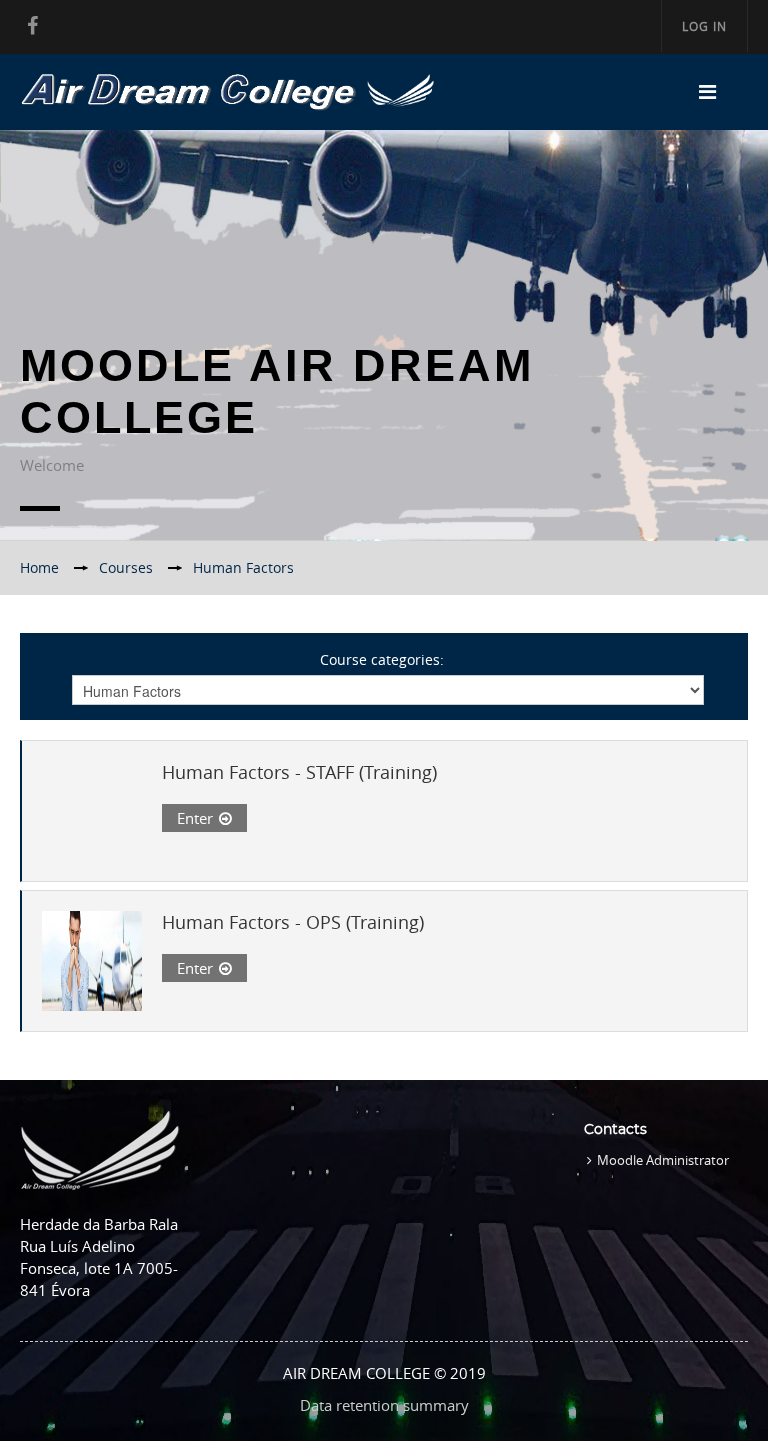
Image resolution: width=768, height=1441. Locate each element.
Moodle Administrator (663, 1160)
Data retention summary (384, 1405)
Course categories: (382, 659)
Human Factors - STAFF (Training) (299, 772)
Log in (704, 26)
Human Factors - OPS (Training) (293, 922)
